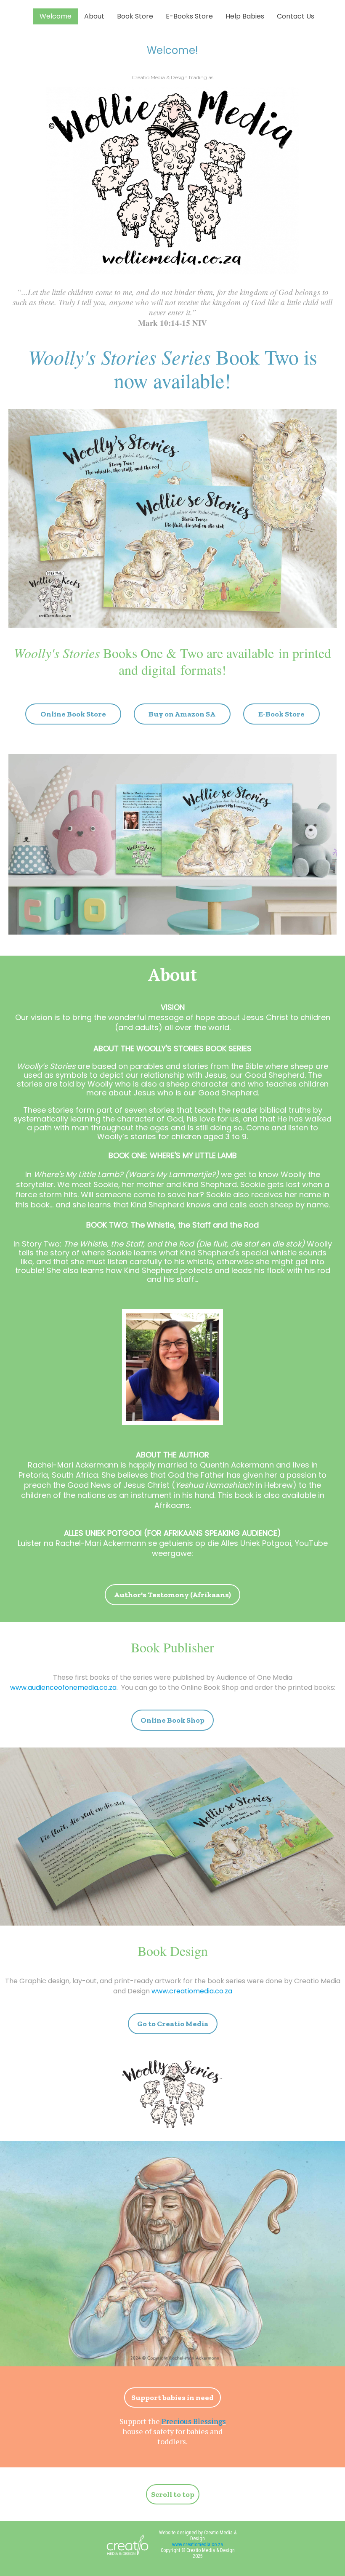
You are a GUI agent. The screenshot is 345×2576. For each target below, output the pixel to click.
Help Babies (245, 16)
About (94, 16)
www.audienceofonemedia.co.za (63, 1688)
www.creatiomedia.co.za (192, 1991)
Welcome (56, 16)
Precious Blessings (194, 2421)
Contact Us (296, 16)
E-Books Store (189, 16)
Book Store (135, 16)
